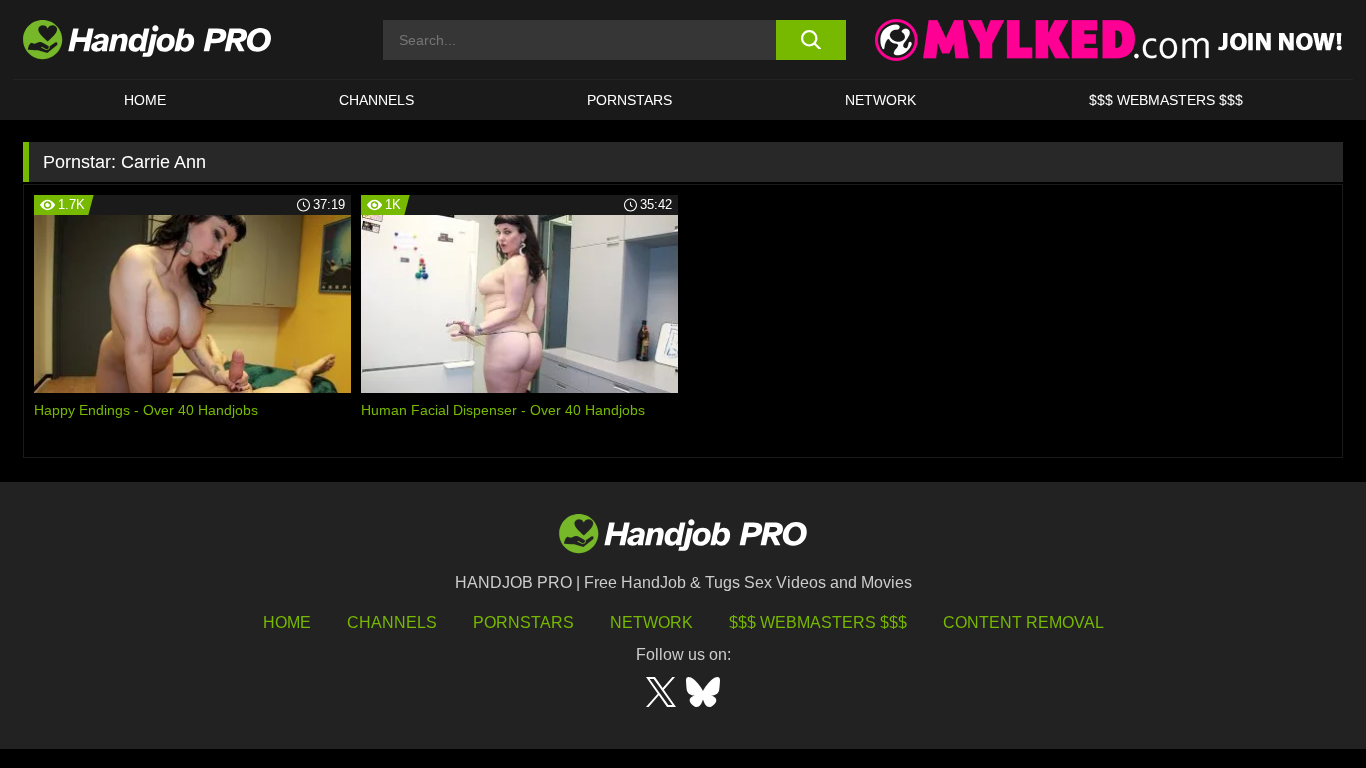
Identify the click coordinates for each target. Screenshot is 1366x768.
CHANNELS (376, 100)
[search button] (810, 40)
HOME (145, 100)
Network (880, 100)
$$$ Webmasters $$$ (818, 622)
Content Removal (1023, 622)
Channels (392, 622)
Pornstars (629, 100)
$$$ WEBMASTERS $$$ (1166, 100)
